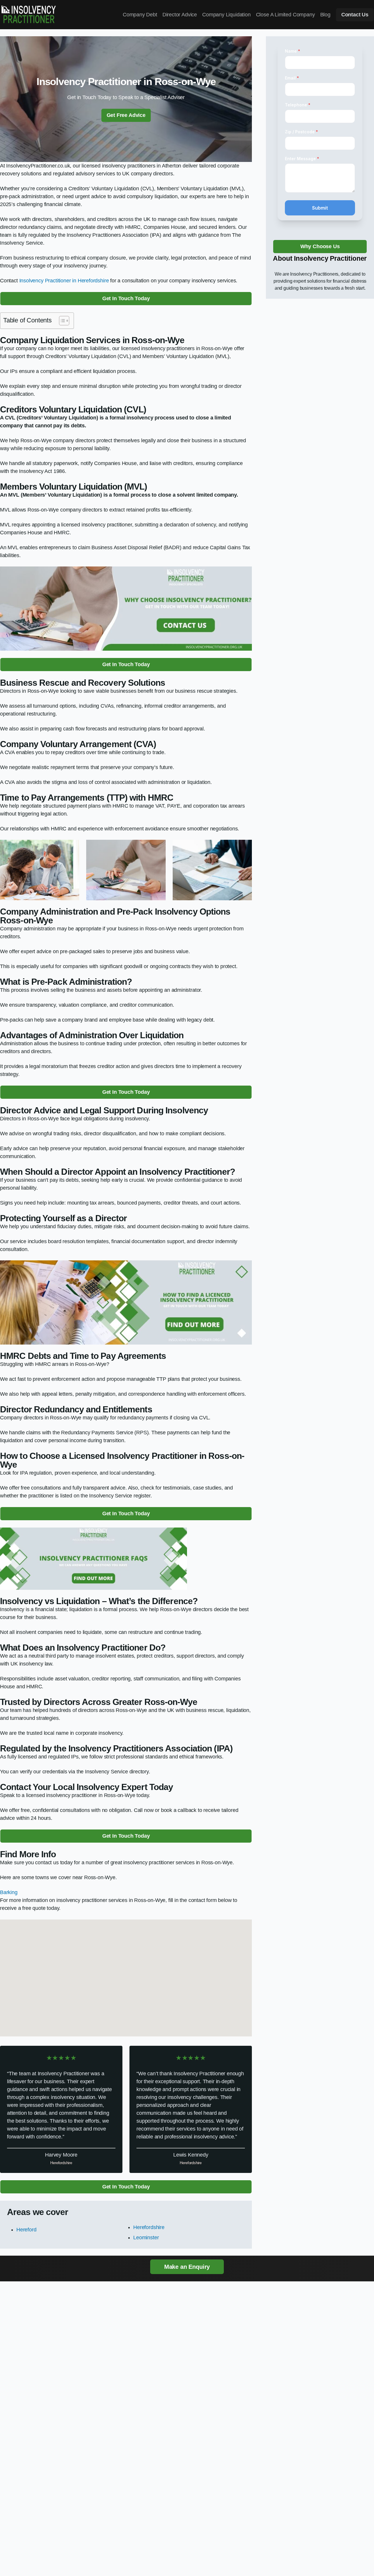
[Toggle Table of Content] (61, 321)
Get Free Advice (126, 115)
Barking (9, 1892)
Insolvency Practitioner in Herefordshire (64, 281)
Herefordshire (149, 2227)
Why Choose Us (320, 246)
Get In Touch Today (126, 298)
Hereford (26, 2230)
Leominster (146, 2238)
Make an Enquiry (187, 2267)
